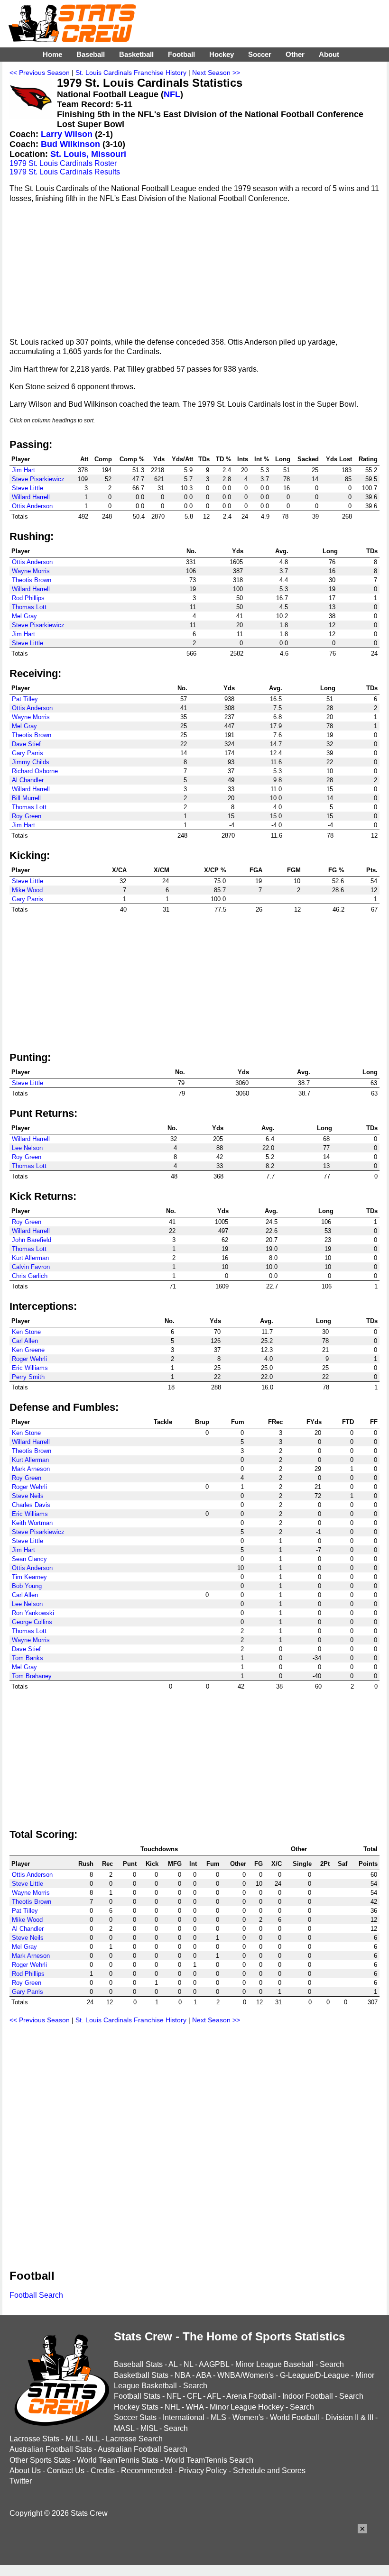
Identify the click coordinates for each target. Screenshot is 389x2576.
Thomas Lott (29, 607)
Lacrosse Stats (34, 2439)
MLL (73, 2439)
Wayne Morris (31, 571)
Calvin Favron (31, 1267)
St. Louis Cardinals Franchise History (131, 73)
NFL (172, 94)
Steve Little (28, 488)
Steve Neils (28, 1496)
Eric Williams (30, 1368)
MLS (218, 2417)
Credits (103, 2471)
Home (52, 54)
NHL (172, 2407)
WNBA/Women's (245, 2375)
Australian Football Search (143, 2449)
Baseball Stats (138, 2364)
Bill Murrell (26, 798)
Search (332, 2364)
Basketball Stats (141, 2375)
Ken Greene (28, 1350)
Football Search (36, 2295)
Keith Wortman (32, 1523)
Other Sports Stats (40, 2460)
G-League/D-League (315, 2375)
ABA (204, 2375)
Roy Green (27, 816)
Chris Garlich (30, 1276)
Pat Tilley (25, 699)
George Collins (32, 1622)
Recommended (147, 2471)
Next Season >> (216, 73)
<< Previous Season (40, 73)
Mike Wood (27, 890)
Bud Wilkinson (70, 144)
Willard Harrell (31, 497)
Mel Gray (24, 616)
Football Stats (137, 2396)
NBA (182, 2375)
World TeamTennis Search (209, 2460)
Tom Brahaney (32, 1676)
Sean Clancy (29, 1559)
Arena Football (251, 2396)
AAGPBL (214, 2364)
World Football (295, 2417)
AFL (214, 2396)
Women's (248, 2417)
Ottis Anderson (32, 506)
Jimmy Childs (31, 762)
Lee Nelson (27, 1148)
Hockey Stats (136, 2407)
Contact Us (66, 2471)
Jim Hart (23, 470)
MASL (124, 2428)
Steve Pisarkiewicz (38, 479)
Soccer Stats (135, 2417)
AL (173, 2364)
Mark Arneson (31, 1469)
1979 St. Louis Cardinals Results (65, 172)
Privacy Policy (203, 2471)
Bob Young (27, 1586)
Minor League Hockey (247, 2407)
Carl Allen (25, 1341)
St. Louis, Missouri (88, 154)
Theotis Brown (32, 580)
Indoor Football (308, 2396)
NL (188, 2364)
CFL (194, 2396)
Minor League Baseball (274, 2364)
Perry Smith (28, 1377)
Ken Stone (26, 1332)
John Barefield (32, 1240)
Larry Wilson (67, 134)
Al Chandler (28, 780)
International (184, 2417)
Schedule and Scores (269, 2471)
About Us (25, 2471)
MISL (149, 2428)
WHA (195, 2407)
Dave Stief (26, 744)
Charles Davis (31, 1505)
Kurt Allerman (30, 1258)
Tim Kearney (29, 1577)
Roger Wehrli (29, 1359)
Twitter (21, 2481)
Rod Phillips (28, 598)
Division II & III (349, 2417)
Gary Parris (28, 753)
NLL (93, 2439)
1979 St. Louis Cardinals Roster (63, 163)
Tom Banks (28, 1658)
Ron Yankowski (33, 1613)
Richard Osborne (35, 771)
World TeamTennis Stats (118, 2460)
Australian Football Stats (51, 2449)
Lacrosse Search (134, 2439)
